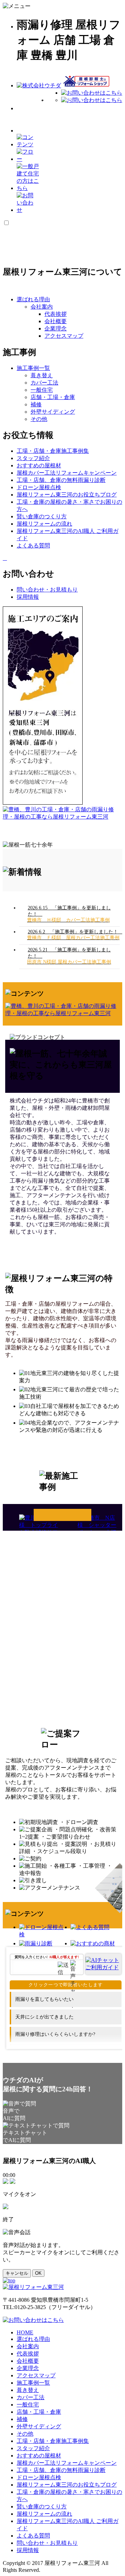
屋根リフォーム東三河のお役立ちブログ (67, 2485)
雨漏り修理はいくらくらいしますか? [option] (55, 2034)
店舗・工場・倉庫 (53, 397)
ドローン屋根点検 (39, 2477)
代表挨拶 (56, 314)
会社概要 (56, 321)
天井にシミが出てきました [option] (44, 2017)
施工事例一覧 (62, 1515)
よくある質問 (33, 2536)
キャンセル (17, 2273)
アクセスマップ (64, 336)
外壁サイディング (53, 412)
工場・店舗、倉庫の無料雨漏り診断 (61, 2470)
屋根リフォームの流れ (44, 2514)
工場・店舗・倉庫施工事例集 (53, 2441)
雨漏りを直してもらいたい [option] (44, 1999)
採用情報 (28, 2550)
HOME (25, 2332)
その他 (39, 419)
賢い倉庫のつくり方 (42, 2506)
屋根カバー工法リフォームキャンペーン (67, 2463)
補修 (36, 404)
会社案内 (42, 307)
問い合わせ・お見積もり (47, 2543)
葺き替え (42, 375)
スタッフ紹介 (33, 2448)
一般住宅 (42, 390)
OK (38, 2273)
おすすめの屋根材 (39, 2456)
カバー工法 (44, 383)
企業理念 (56, 329)
